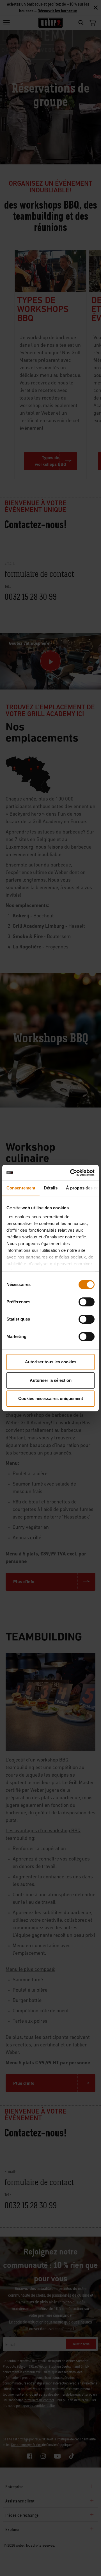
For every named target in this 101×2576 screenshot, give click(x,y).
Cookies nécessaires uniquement (51, 1398)
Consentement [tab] (21, 1188)
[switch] (87, 1302)
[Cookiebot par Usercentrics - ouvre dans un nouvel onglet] (71, 1173)
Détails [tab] (51, 1188)
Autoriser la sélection (51, 1380)
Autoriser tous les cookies (51, 1362)
